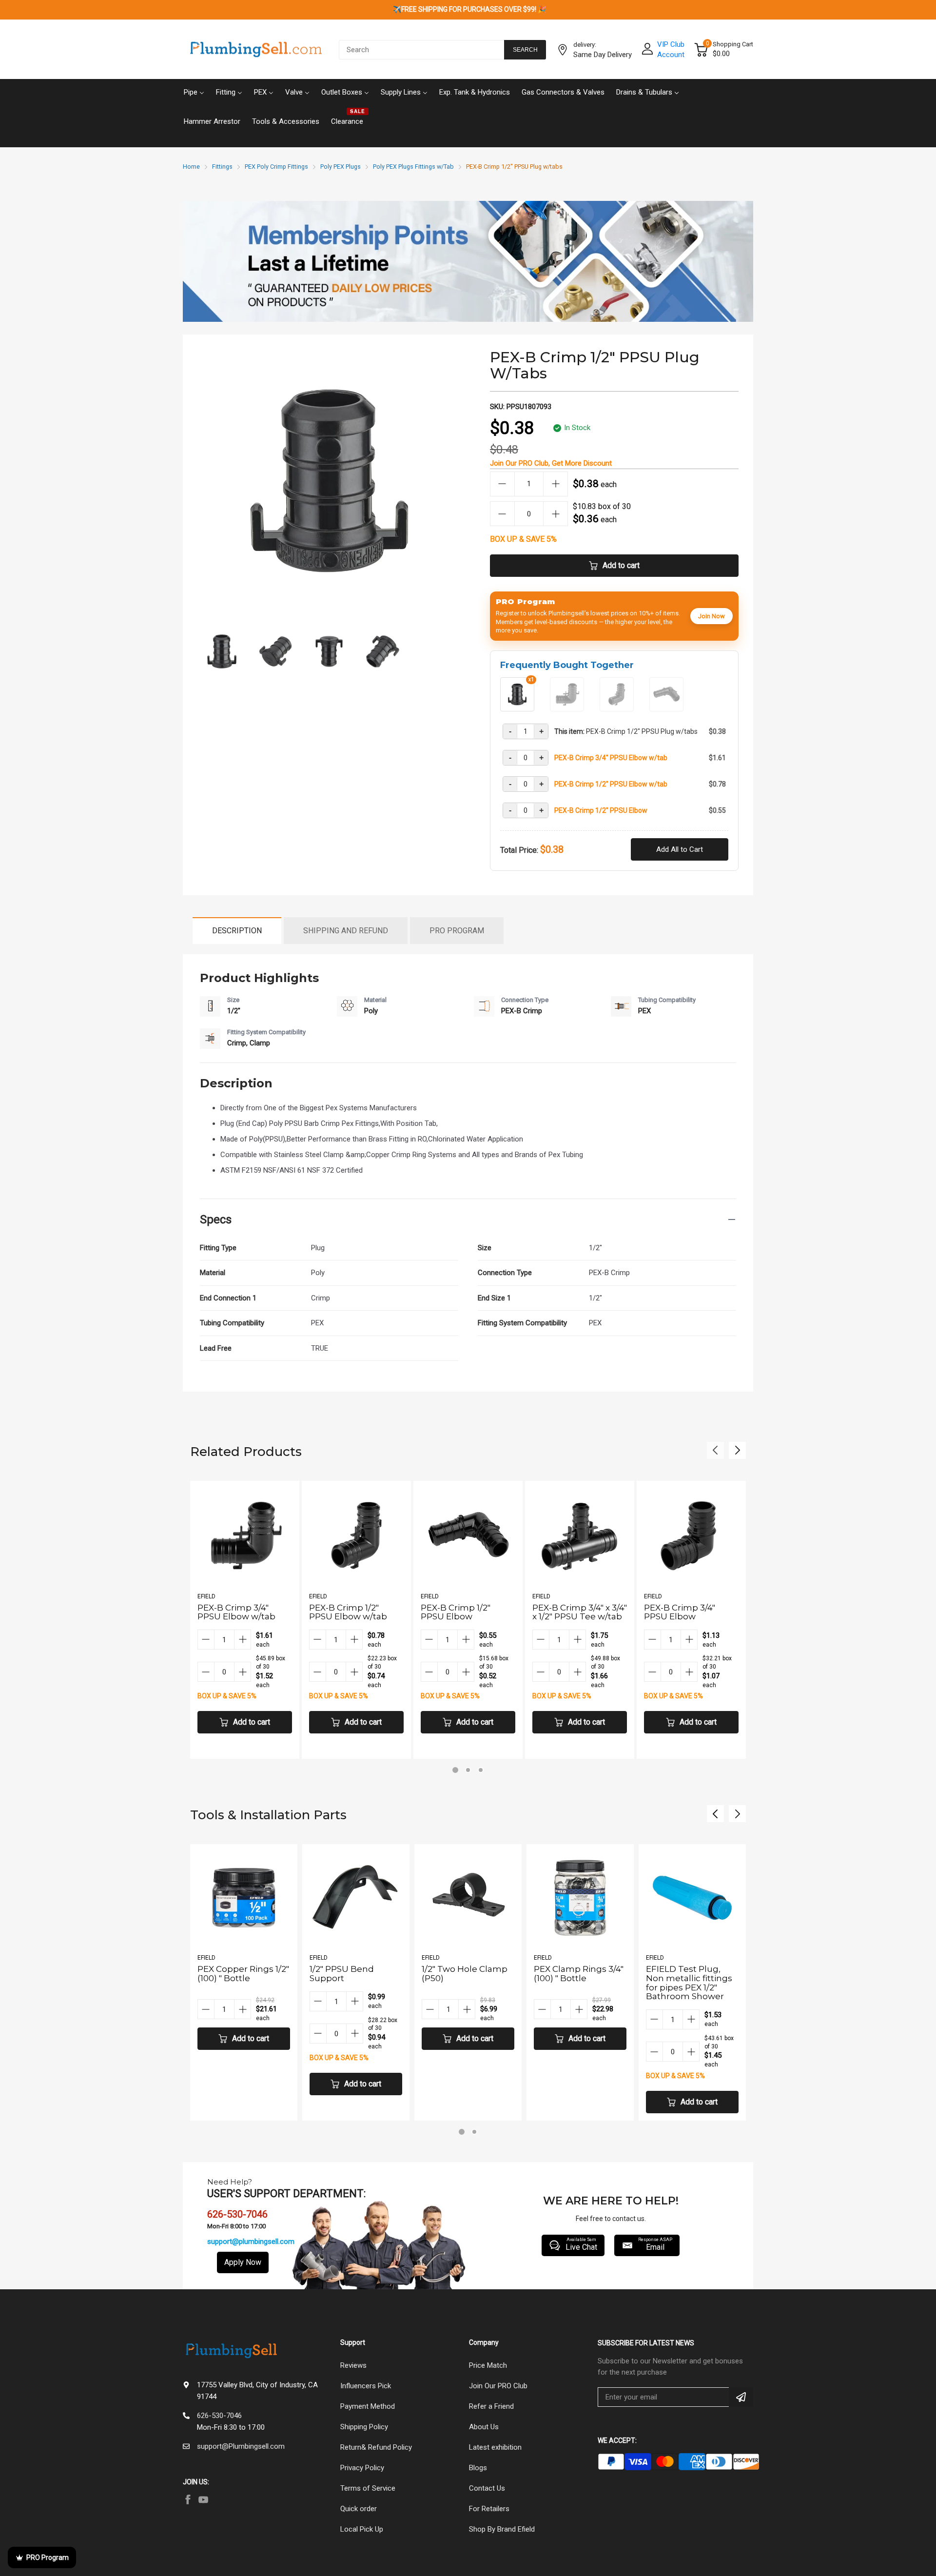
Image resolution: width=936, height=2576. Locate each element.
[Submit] (741, 2397)
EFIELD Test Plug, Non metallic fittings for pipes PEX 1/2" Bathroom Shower (577, 1983)
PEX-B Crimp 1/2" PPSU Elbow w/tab (611, 784)
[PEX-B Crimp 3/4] (567, 708)
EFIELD (206, 1596)
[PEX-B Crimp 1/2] (617, 708)
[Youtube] (203, 2499)
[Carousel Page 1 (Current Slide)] (455, 1770)
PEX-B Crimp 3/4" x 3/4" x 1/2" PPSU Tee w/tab (580, 1612)
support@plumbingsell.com (251, 2242)
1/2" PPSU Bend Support (230, 1974)
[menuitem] (194, 91)
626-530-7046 (219, 2416)
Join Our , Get (551, 463)
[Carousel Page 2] (468, 1770)
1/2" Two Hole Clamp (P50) (352, 1974)
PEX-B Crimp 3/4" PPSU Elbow (680, 1612)
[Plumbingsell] (256, 50)
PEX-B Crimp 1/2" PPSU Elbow (601, 810)
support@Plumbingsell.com (241, 2446)
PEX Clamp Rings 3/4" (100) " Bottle (467, 1974)
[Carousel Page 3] (481, 1770)
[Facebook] (188, 2499)
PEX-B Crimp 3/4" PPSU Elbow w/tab (611, 758)
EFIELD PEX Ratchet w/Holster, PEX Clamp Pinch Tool (692, 1978)
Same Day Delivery (603, 55)
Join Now (712, 616)
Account (671, 55)
